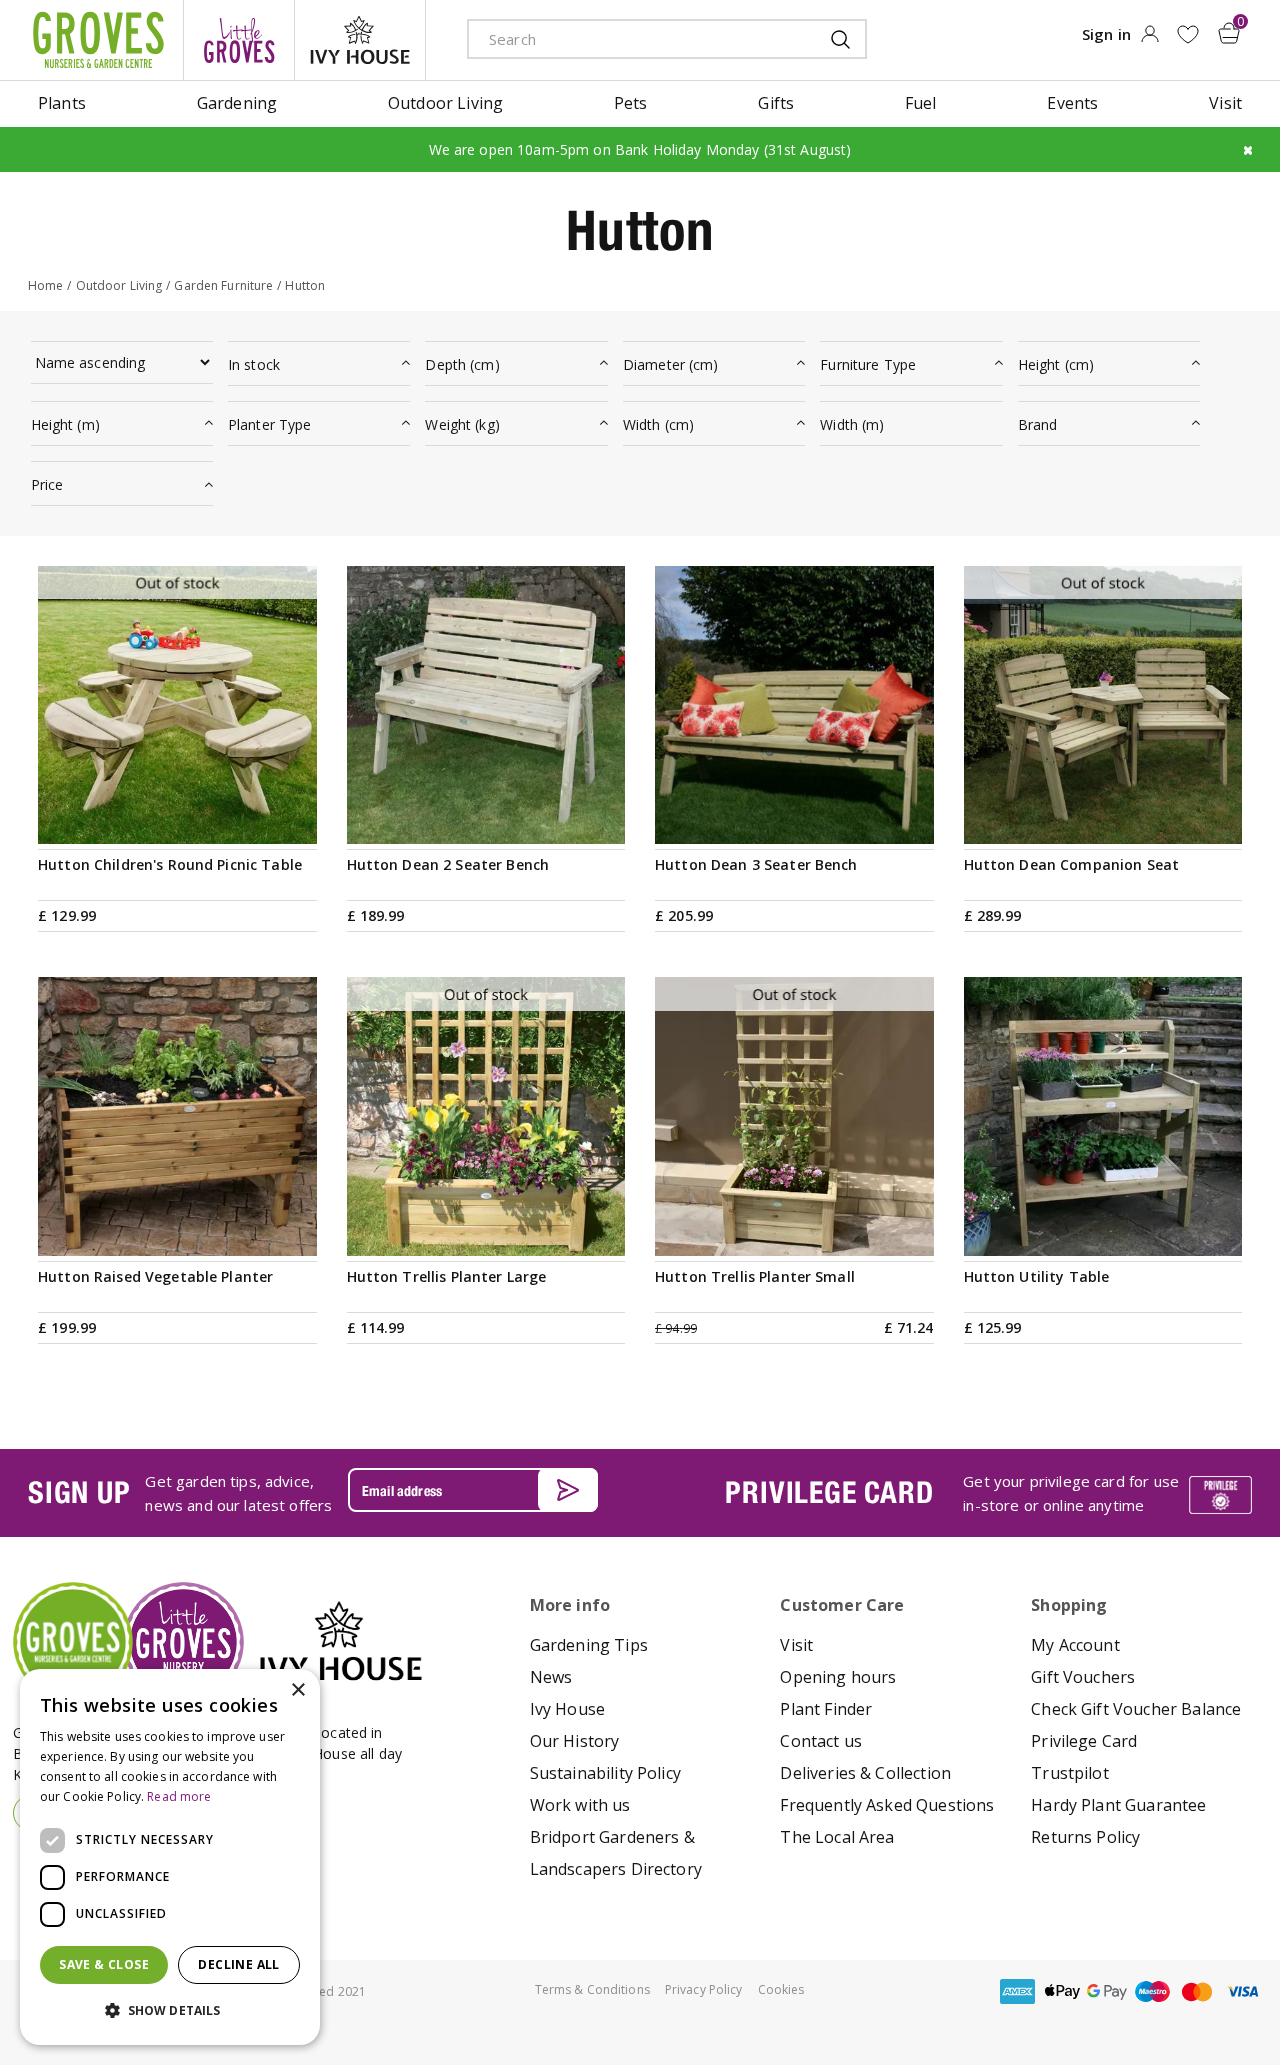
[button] (170, 2011)
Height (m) (65, 424)
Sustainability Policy (605, 1773)
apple (1062, 1991)
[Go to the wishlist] (1187, 34)
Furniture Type (868, 364)
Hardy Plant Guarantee (1118, 1805)
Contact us (821, 1741)
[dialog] (170, 1857)
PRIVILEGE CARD (829, 1492)
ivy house (360, 40)
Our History (575, 1741)
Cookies (781, 1989)
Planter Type (270, 424)
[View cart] (1229, 33)
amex (1017, 1991)
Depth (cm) (462, 364)
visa (1242, 1991)
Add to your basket (486, 820)
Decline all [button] (238, 1964)
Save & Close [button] (104, 1964)
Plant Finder (826, 1709)
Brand (1038, 424)
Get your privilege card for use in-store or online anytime (1071, 1493)
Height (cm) (1056, 364)
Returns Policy (1085, 1837)
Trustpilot (1070, 1773)
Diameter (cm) (671, 364)
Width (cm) (658, 424)
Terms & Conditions (592, 1989)
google (1107, 1991)
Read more (179, 1796)
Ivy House (567, 1709)
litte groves (239, 40)
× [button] (297, 1690)
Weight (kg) (462, 424)
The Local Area (837, 1837)
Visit (796, 1645)
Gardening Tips (589, 1645)
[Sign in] (1149, 40)
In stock (254, 364)
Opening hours (838, 1677)
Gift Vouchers (1083, 1677)
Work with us (580, 1805)
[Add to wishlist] (1187, 34)
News (551, 1677)
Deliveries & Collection (865, 1773)
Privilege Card (1084, 1741)
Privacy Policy (704, 1989)
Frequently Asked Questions (887, 1805)
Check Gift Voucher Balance (1136, 1709)
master (1197, 1991)
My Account (1075, 1645)
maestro (1152, 1991)
